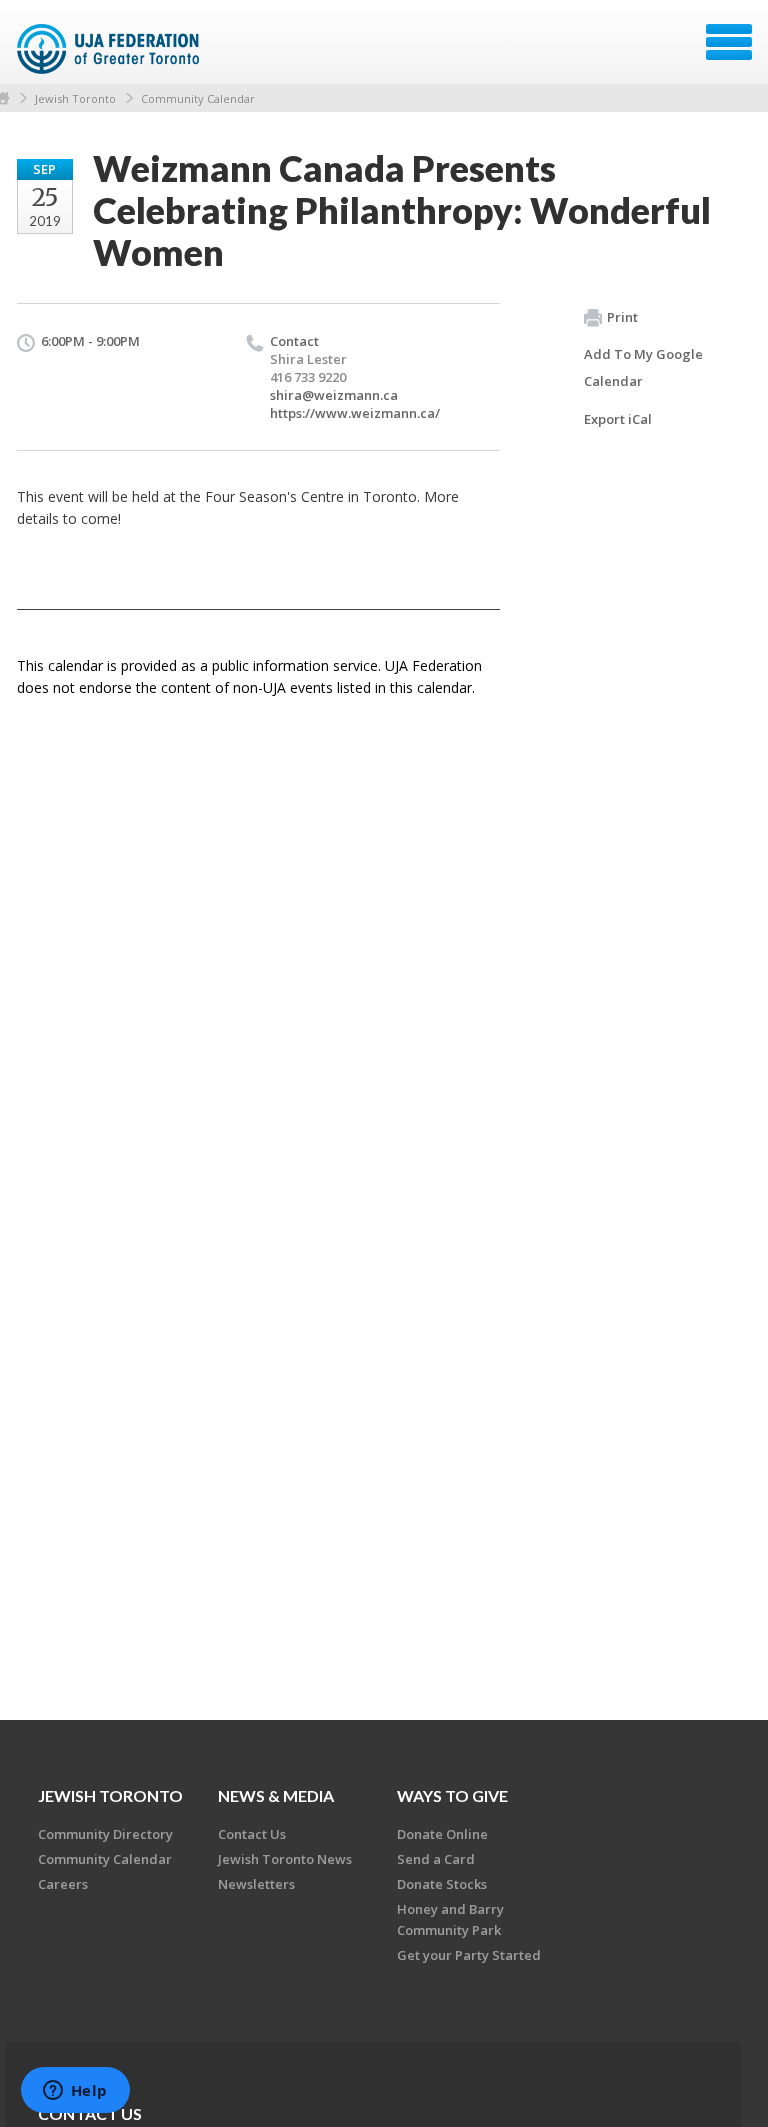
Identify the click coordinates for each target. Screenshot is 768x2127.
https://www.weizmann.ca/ (355, 413)
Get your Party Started (469, 1955)
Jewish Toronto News (285, 1859)
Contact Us (252, 1834)
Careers (63, 1884)
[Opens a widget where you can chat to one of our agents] (75, 2092)
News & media (276, 1795)
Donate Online (442, 1834)
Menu (729, 42)
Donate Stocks (442, 1884)
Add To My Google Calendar (643, 367)
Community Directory (105, 1834)
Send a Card (436, 1859)
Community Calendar (198, 98)
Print (622, 317)
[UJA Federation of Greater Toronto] (110, 49)
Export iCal (618, 419)
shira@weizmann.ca (334, 395)
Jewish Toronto (75, 98)
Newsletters (256, 1884)
